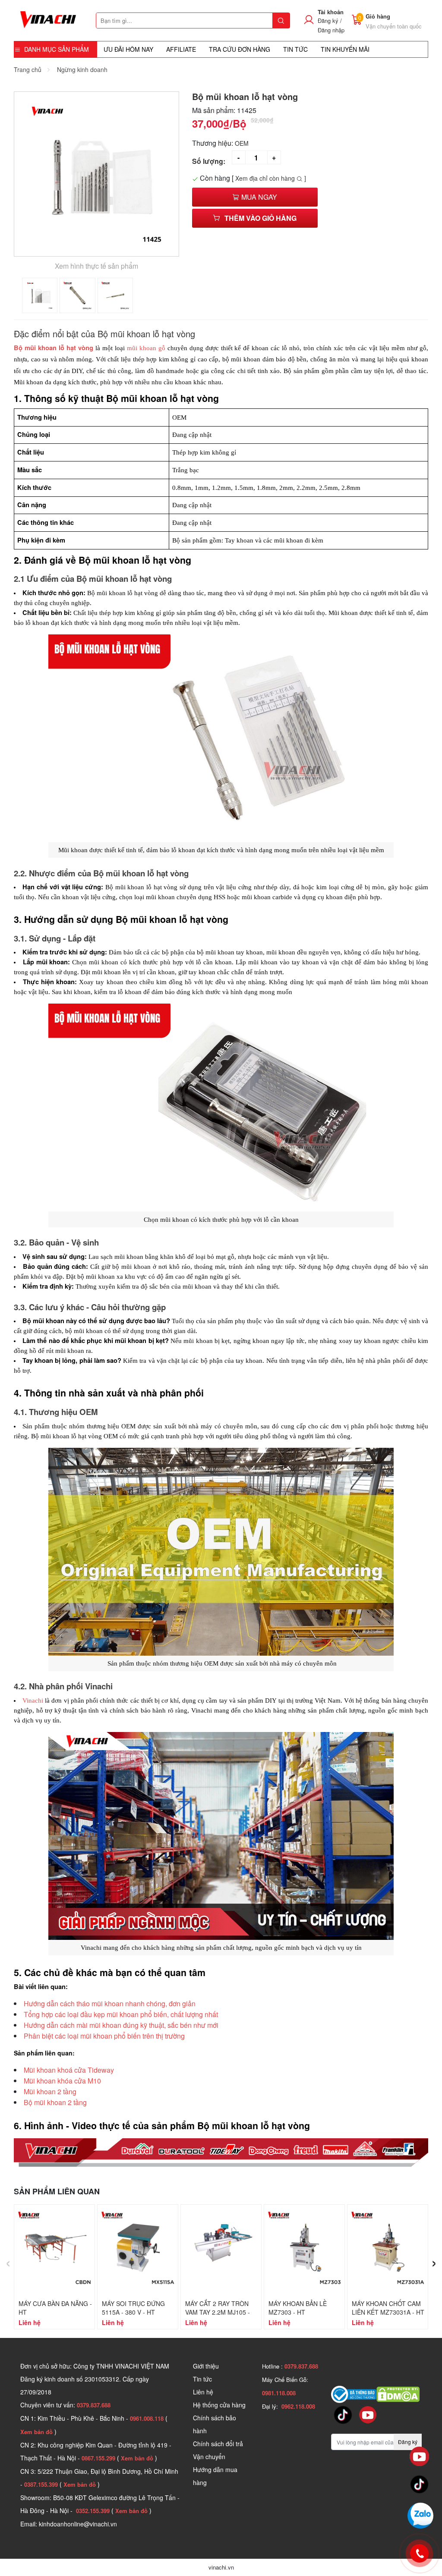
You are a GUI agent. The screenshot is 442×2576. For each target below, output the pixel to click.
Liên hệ (203, 2392)
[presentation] (8, 2261)
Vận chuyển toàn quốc (394, 26)
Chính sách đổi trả (218, 2444)
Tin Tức (295, 49)
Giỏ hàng (378, 16)
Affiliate (181, 49)
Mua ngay (258, 197)
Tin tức (202, 2379)
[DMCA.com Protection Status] (398, 2394)
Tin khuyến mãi (345, 49)
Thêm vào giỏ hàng (260, 218)
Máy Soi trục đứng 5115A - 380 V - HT (133, 2308)
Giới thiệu (206, 2366)
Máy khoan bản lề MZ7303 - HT (298, 2308)
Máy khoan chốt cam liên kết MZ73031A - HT (388, 2308)
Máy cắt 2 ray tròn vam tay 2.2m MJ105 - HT (218, 2312)
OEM (242, 143)
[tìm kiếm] (281, 20)
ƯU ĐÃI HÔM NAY (128, 49)
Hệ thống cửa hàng (219, 2405)
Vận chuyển (209, 2457)
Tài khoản (331, 12)
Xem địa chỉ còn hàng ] (271, 178)
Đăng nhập (331, 30)
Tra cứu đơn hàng (240, 49)
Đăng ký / (330, 20)
